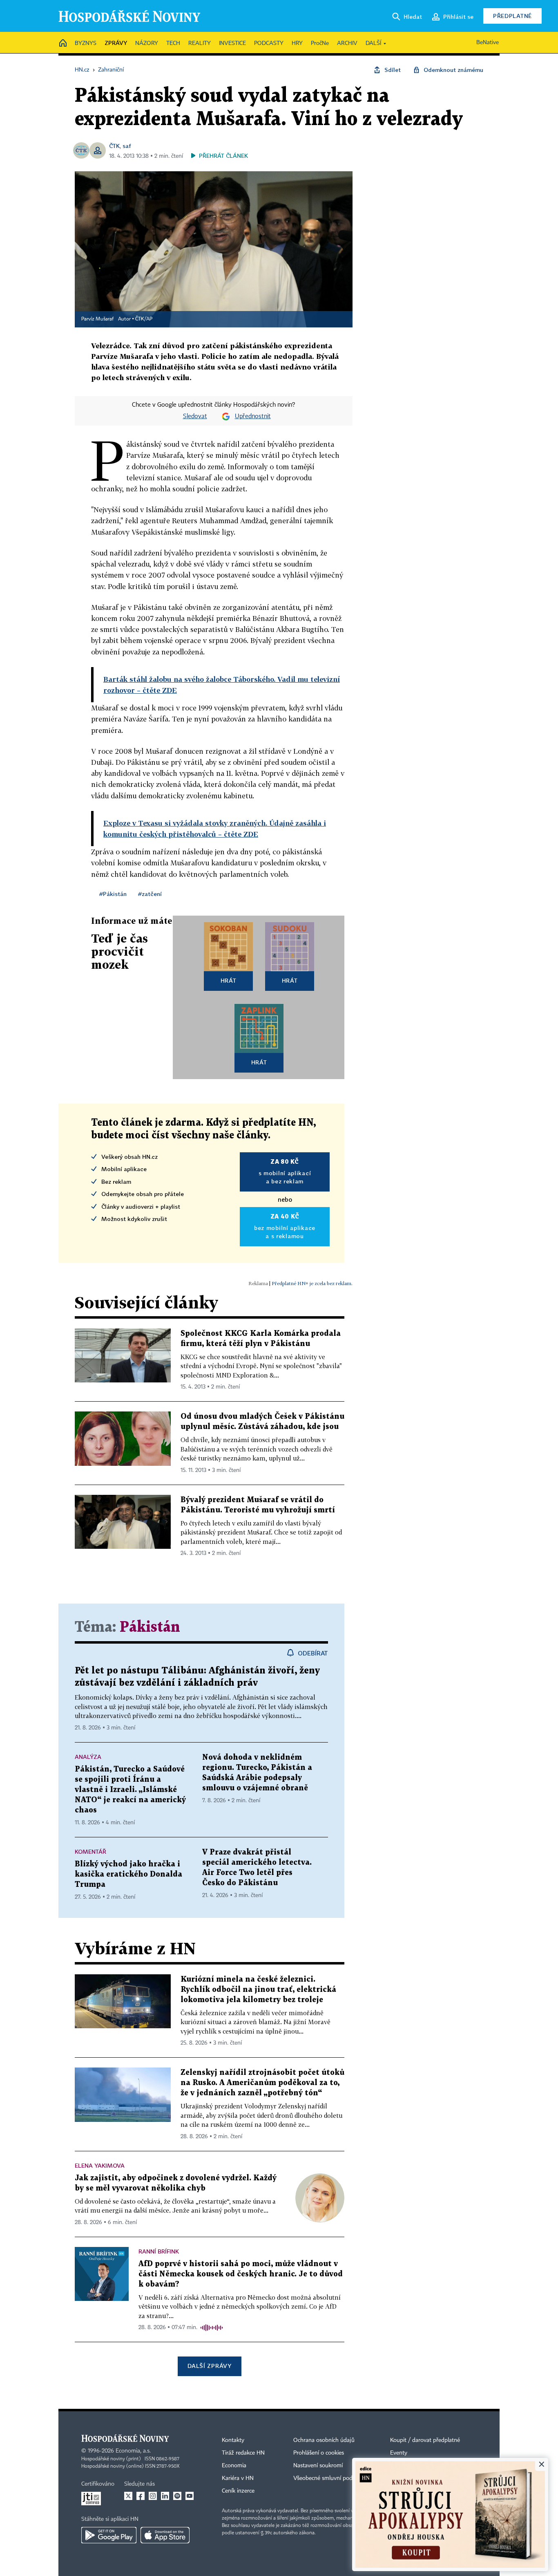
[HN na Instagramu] (153, 2496)
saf (127, 146)
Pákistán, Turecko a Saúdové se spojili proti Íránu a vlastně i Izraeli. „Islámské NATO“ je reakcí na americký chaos (130, 1790)
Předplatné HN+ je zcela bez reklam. (312, 1283)
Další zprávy (209, 2366)
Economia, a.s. (133, 2451)
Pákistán (150, 1627)
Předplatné (512, 16)
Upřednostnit (253, 417)
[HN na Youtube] (190, 2496)
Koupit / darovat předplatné (425, 2440)
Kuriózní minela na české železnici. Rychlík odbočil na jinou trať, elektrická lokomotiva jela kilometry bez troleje (258, 1990)
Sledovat (195, 417)
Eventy (399, 2453)
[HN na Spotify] (177, 2496)
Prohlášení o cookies (319, 2453)
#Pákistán (113, 894)
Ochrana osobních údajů (324, 2440)
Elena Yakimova (100, 2165)
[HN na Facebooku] (141, 2496)
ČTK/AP (144, 319)
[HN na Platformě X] (128, 2496)
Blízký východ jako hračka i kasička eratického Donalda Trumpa (128, 1874)
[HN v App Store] (165, 2535)
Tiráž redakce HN (243, 2453)
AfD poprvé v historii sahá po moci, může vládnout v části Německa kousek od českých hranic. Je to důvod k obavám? (241, 2274)
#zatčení (150, 894)
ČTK (114, 146)
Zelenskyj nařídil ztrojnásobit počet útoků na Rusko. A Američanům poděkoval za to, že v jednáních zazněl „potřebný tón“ (262, 2083)
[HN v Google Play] (109, 2535)
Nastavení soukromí (318, 2466)
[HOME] (63, 44)
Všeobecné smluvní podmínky (330, 2478)
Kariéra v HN (238, 2478)
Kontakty (233, 2440)
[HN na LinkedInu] (165, 2496)
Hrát (229, 980)
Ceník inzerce (238, 2491)
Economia (234, 2466)
